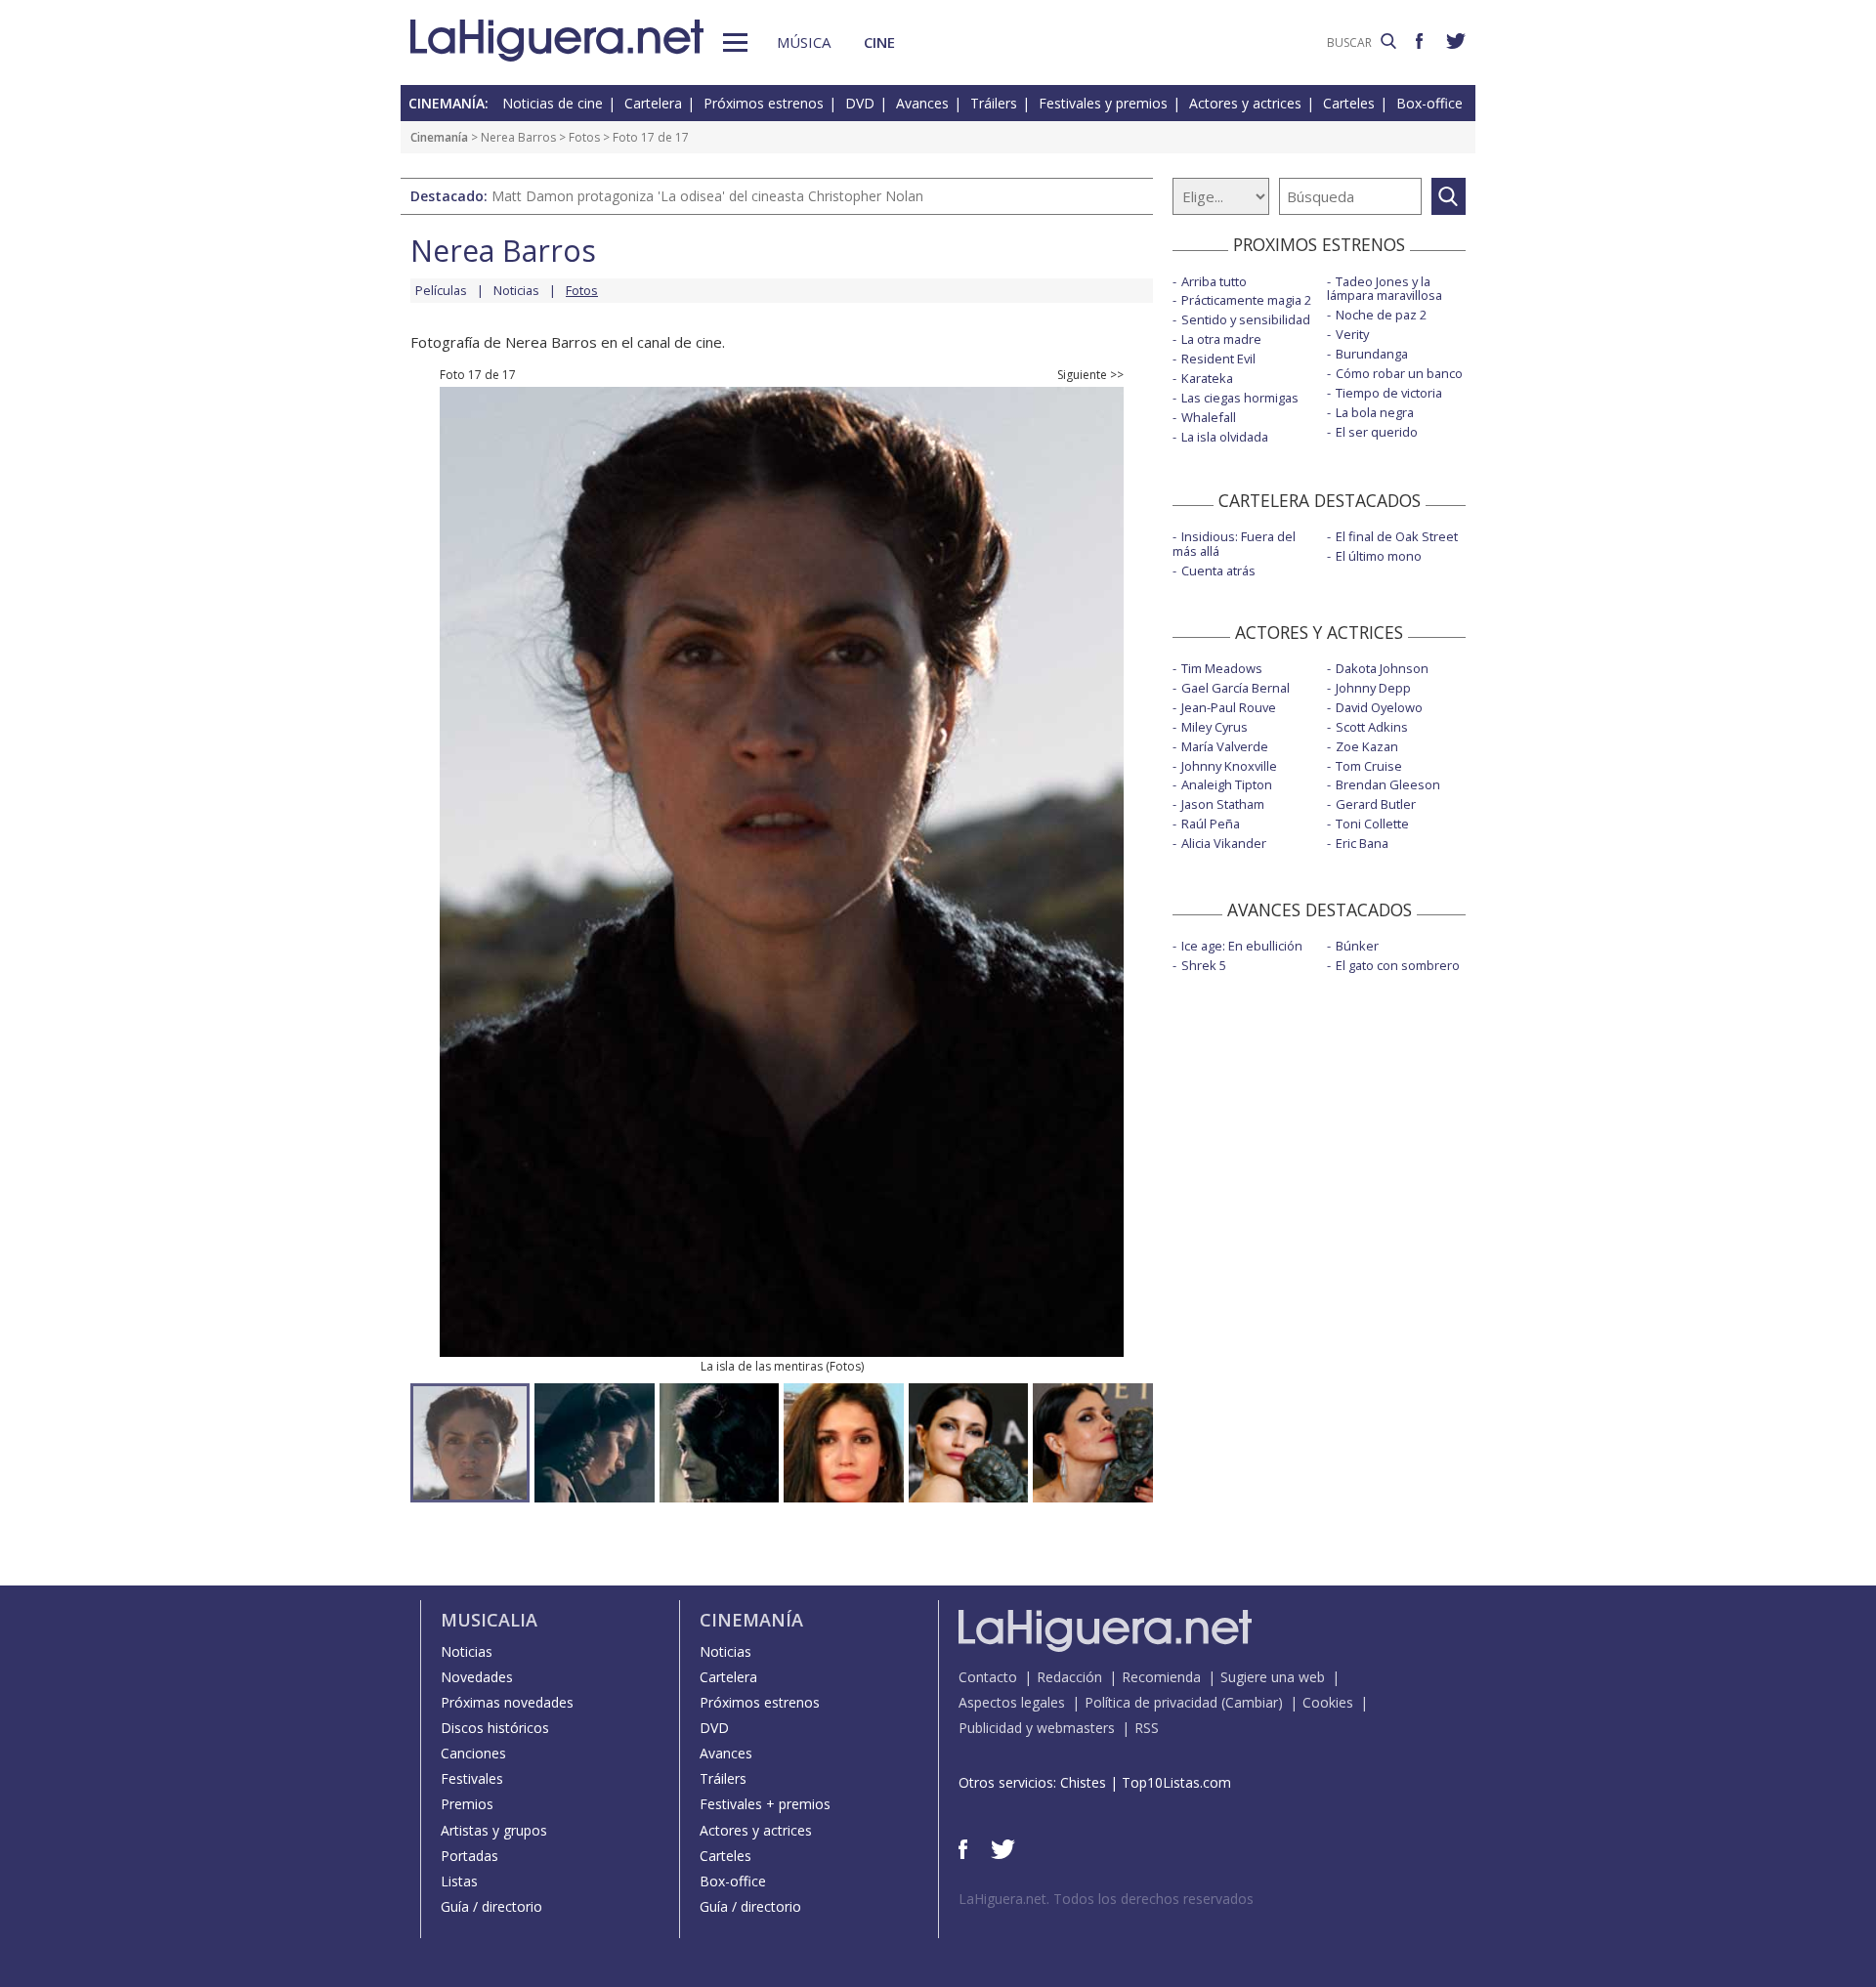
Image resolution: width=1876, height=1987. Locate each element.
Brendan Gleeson (1388, 784)
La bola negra (1375, 412)
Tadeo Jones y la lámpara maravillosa (1385, 289)
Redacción (1069, 1677)
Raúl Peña (1211, 824)
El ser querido (1377, 432)
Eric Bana (1362, 843)
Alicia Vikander (1224, 843)
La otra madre (1221, 339)
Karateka (1207, 378)
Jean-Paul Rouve (1229, 707)
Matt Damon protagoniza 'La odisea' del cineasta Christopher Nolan (707, 196)
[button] (735, 42)
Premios (467, 1804)
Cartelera (653, 103)
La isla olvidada (1225, 437)
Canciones (473, 1753)
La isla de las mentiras (762, 1366)
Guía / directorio (491, 1906)
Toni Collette (1372, 824)
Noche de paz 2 (1381, 315)
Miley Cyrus (1215, 727)
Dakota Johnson (1382, 668)
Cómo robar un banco (1399, 373)
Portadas (469, 1856)
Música (804, 42)
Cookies (1328, 1702)
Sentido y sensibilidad (1246, 319)
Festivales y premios (1103, 103)
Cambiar (1252, 1702)
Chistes (1083, 1782)
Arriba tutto (1214, 281)
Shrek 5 (1204, 965)
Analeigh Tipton (1227, 784)
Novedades (477, 1677)
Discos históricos (495, 1728)
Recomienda (1161, 1677)
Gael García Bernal (1236, 688)
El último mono (1379, 556)
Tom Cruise (1369, 766)
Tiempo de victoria (1389, 393)
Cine (879, 42)
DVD (860, 103)
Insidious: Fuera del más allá (1234, 544)
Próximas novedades (507, 1702)
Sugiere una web (1273, 1677)
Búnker (1357, 946)
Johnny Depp (1373, 688)
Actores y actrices (1245, 103)
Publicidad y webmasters (1037, 1728)
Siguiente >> (1090, 375)
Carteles (1349, 103)
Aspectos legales (1012, 1702)
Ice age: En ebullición (1242, 946)
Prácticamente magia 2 (1246, 300)
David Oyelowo (1379, 707)
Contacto (988, 1677)
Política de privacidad (1151, 1702)
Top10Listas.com (1176, 1782)
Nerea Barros (518, 137)
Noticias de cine (553, 103)
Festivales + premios (765, 1804)
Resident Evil (1218, 359)
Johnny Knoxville (1229, 766)
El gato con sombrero (1398, 965)
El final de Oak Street (1397, 536)
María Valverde (1225, 746)
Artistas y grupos (494, 1830)
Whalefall (1209, 417)
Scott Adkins (1372, 727)
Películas (441, 290)
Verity (1352, 334)
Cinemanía (439, 137)
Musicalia (489, 1620)
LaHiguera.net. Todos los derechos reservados (1106, 1899)
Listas (459, 1881)
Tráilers (994, 103)
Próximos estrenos (764, 103)
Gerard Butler (1376, 804)
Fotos (584, 137)
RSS (1147, 1728)
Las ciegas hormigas (1240, 398)
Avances (922, 103)
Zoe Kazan (1367, 746)
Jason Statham (1223, 804)
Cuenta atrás (1218, 571)
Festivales (472, 1778)
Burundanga (1372, 354)
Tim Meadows (1222, 668)
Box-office (1429, 103)
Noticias (516, 290)
